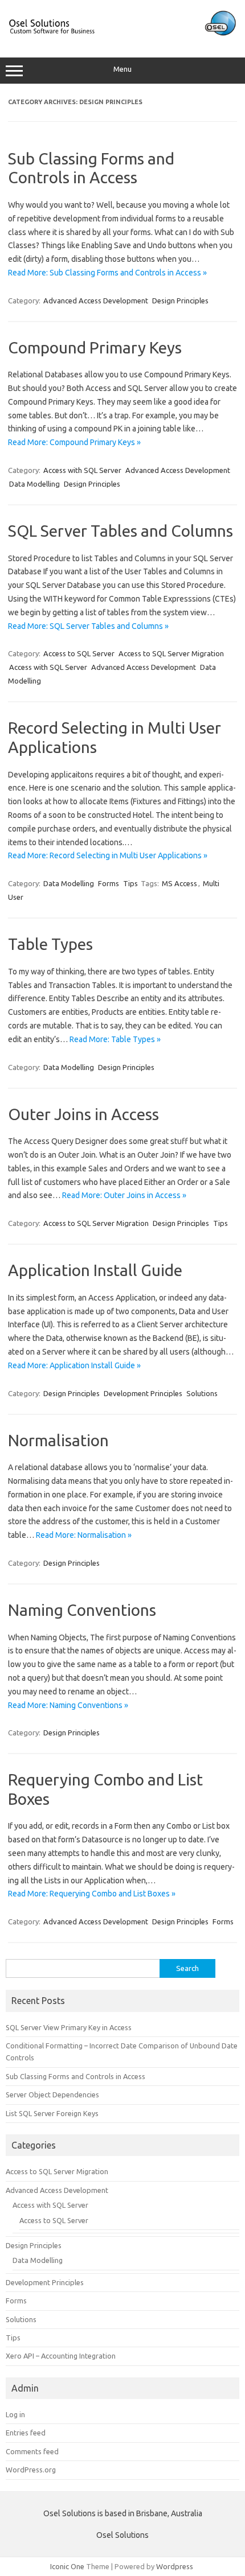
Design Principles (180, 301)
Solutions (202, 1393)
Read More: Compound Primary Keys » (74, 442)
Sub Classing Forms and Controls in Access (75, 2076)
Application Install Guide (95, 1270)
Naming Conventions (82, 1610)
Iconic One (67, 2566)
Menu (122, 69)
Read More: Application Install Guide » (74, 1365)
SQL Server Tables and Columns (121, 531)
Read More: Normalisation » (84, 1535)
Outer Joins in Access (83, 1114)
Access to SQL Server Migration (171, 653)
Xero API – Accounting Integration (61, 2356)
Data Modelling (34, 484)
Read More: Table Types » (115, 1039)
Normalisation (58, 1440)
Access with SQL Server (82, 470)
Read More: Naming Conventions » (68, 1705)
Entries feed (26, 2433)
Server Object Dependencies (52, 2094)
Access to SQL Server (79, 653)
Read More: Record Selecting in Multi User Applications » (108, 855)
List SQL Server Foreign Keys (52, 2113)
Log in (15, 2414)
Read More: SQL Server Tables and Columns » (88, 626)
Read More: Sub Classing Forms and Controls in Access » (107, 273)
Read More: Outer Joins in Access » (124, 1195)
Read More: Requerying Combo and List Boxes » (92, 1894)
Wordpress (175, 2566)
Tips (130, 883)
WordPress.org (31, 2470)
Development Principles (143, 1393)
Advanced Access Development (96, 301)
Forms (109, 883)
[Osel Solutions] (122, 34)
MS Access (179, 883)
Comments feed (32, 2451)
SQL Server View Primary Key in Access (69, 2027)
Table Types (50, 944)
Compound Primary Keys (95, 347)
